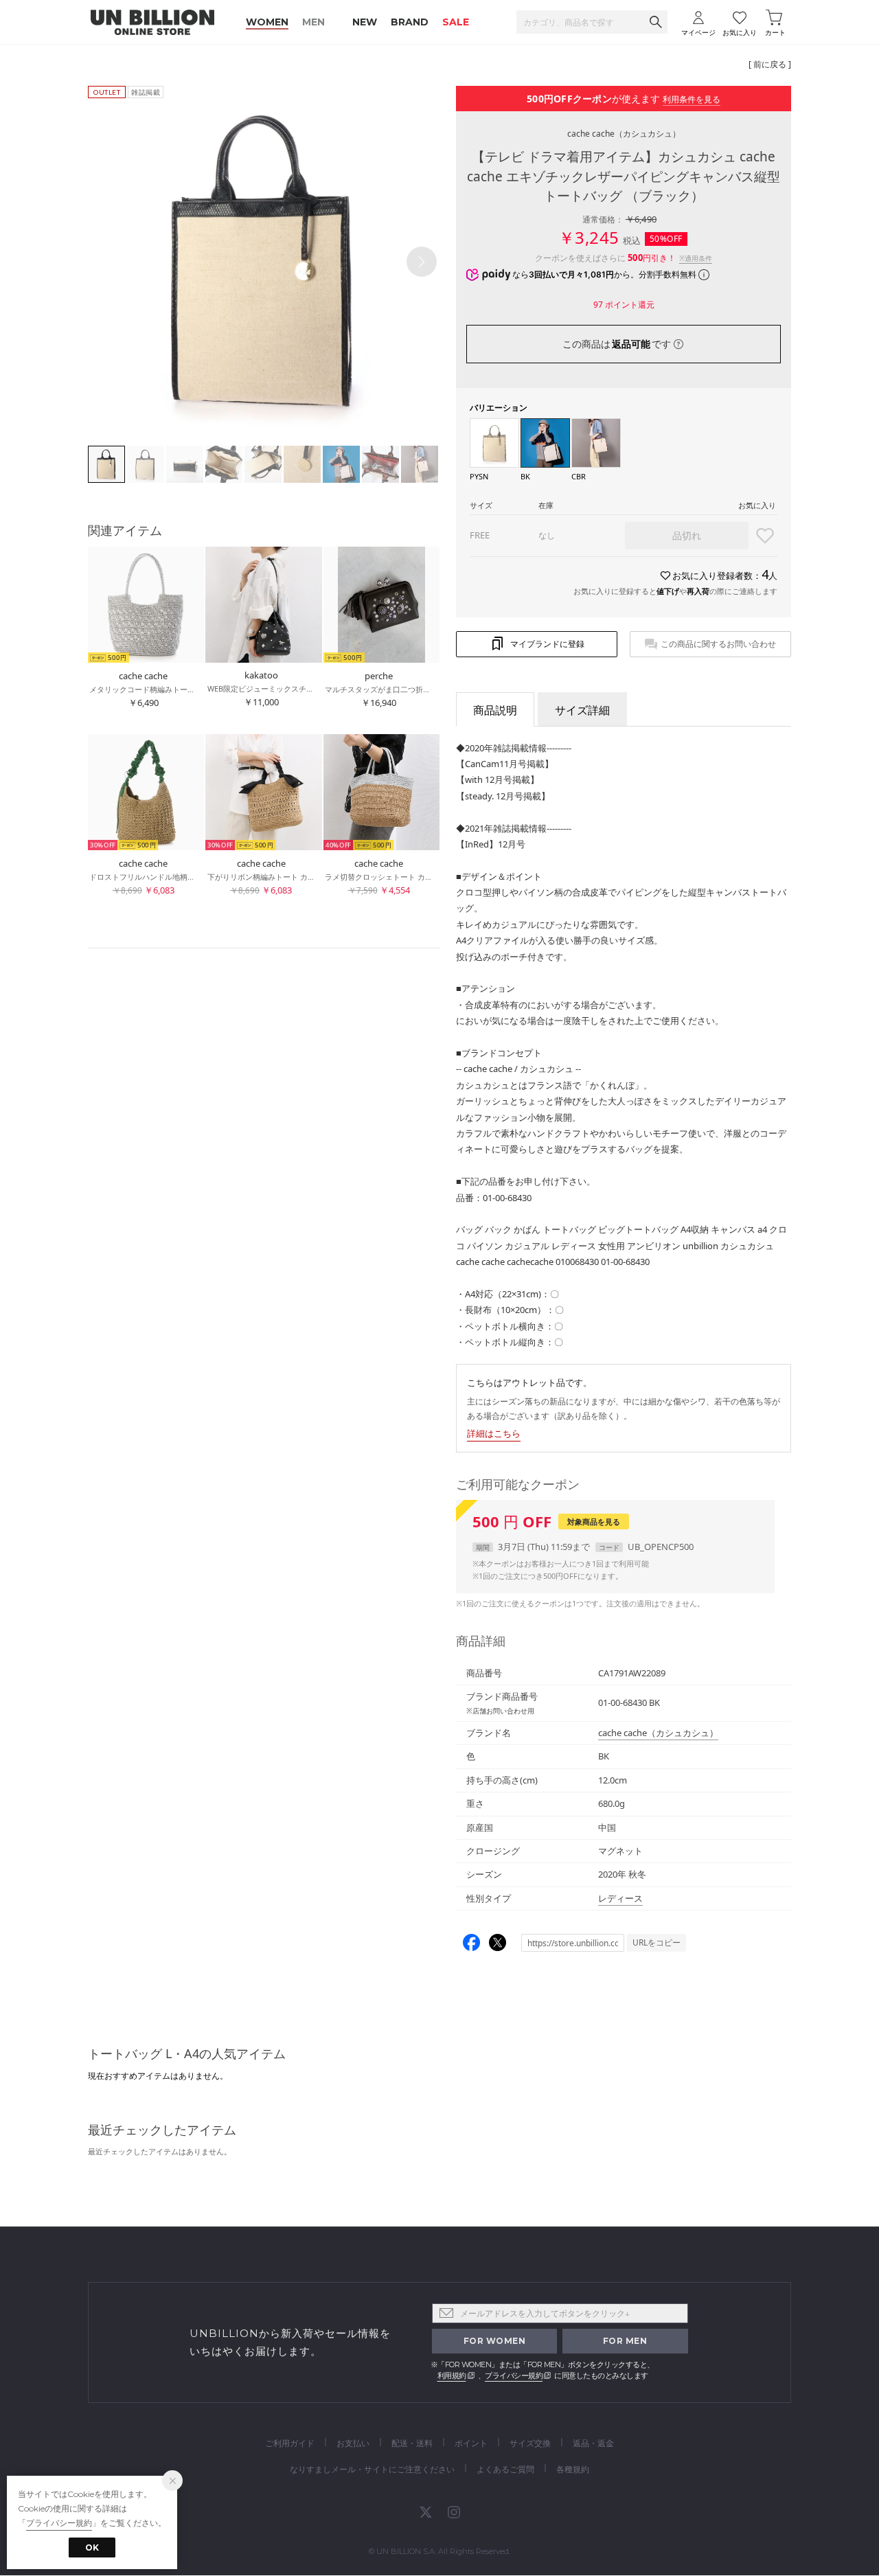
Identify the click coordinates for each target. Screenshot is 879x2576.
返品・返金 (593, 2443)
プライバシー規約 (514, 2375)
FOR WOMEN (495, 2341)
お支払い (353, 2443)
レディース (620, 1898)
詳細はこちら (494, 1433)
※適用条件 (696, 258)
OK (92, 2547)
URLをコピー (657, 1942)
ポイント (471, 2443)
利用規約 (452, 2375)
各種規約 (573, 2469)
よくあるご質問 (505, 2469)
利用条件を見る (692, 99)
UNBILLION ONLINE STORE (152, 22)
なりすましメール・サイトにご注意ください (372, 2469)
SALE (456, 22)
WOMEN (267, 22)
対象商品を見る (594, 1521)
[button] (422, 262)
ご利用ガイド (290, 2443)
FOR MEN (625, 2341)
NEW (365, 22)
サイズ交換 (530, 2443)
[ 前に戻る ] (770, 64)
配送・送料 (412, 2443)
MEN (313, 22)
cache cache (624, 134)
